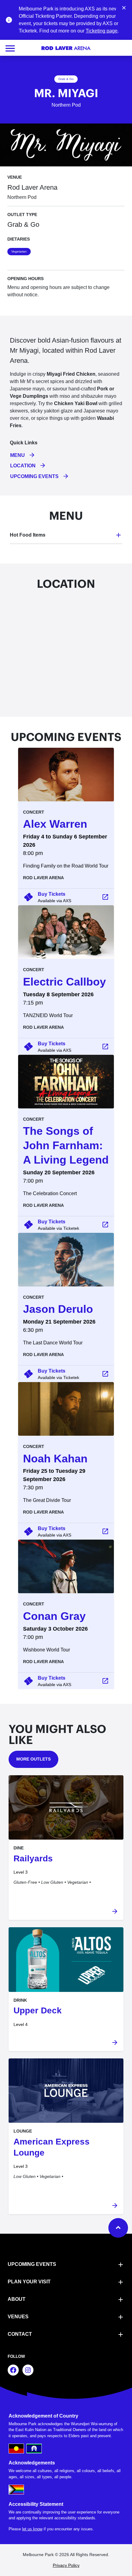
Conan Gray (54, 1616)
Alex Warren (55, 824)
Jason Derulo (58, 1309)
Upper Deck (38, 2010)
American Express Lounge (52, 2147)
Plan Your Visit (29, 2282)
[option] (66, 845)
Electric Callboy (64, 982)
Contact (20, 2334)
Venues (18, 2317)
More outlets (33, 1759)
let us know (32, 2529)
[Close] (124, 7)
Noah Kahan (55, 1459)
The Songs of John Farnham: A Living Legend (66, 1145)
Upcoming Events (32, 2264)
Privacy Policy (66, 2565)
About (17, 2299)
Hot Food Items (28, 535)
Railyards (33, 1858)
